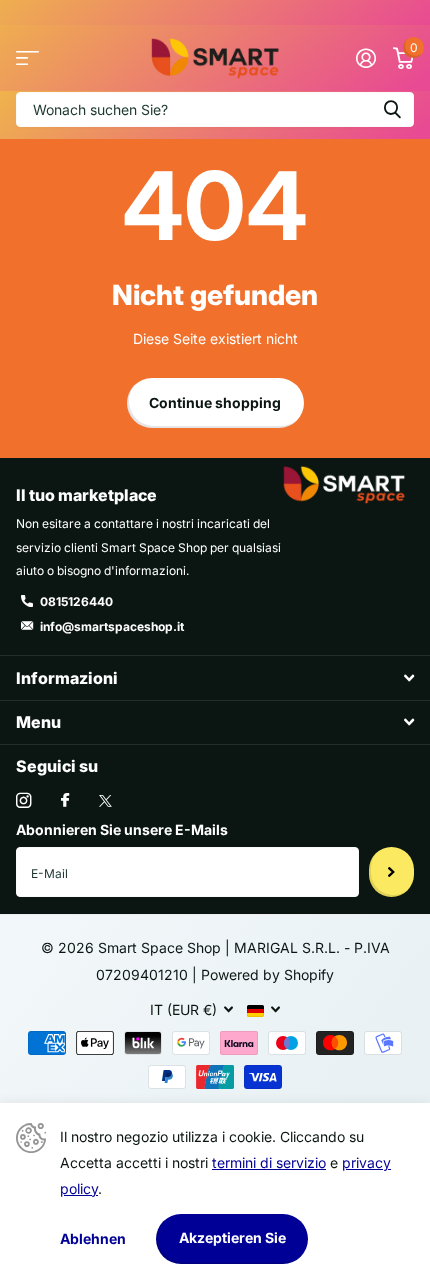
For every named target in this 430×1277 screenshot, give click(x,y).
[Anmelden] (365, 58)
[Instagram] (23, 800)
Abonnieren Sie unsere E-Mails (122, 829)
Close (215, 677)
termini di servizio (269, 1162)
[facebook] (65, 801)
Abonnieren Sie (391, 872)
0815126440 (76, 601)
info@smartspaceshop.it (112, 626)
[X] (105, 801)
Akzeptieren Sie (232, 1237)
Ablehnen (93, 1238)
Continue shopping (215, 402)
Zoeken (392, 109)
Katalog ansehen (27, 58)
